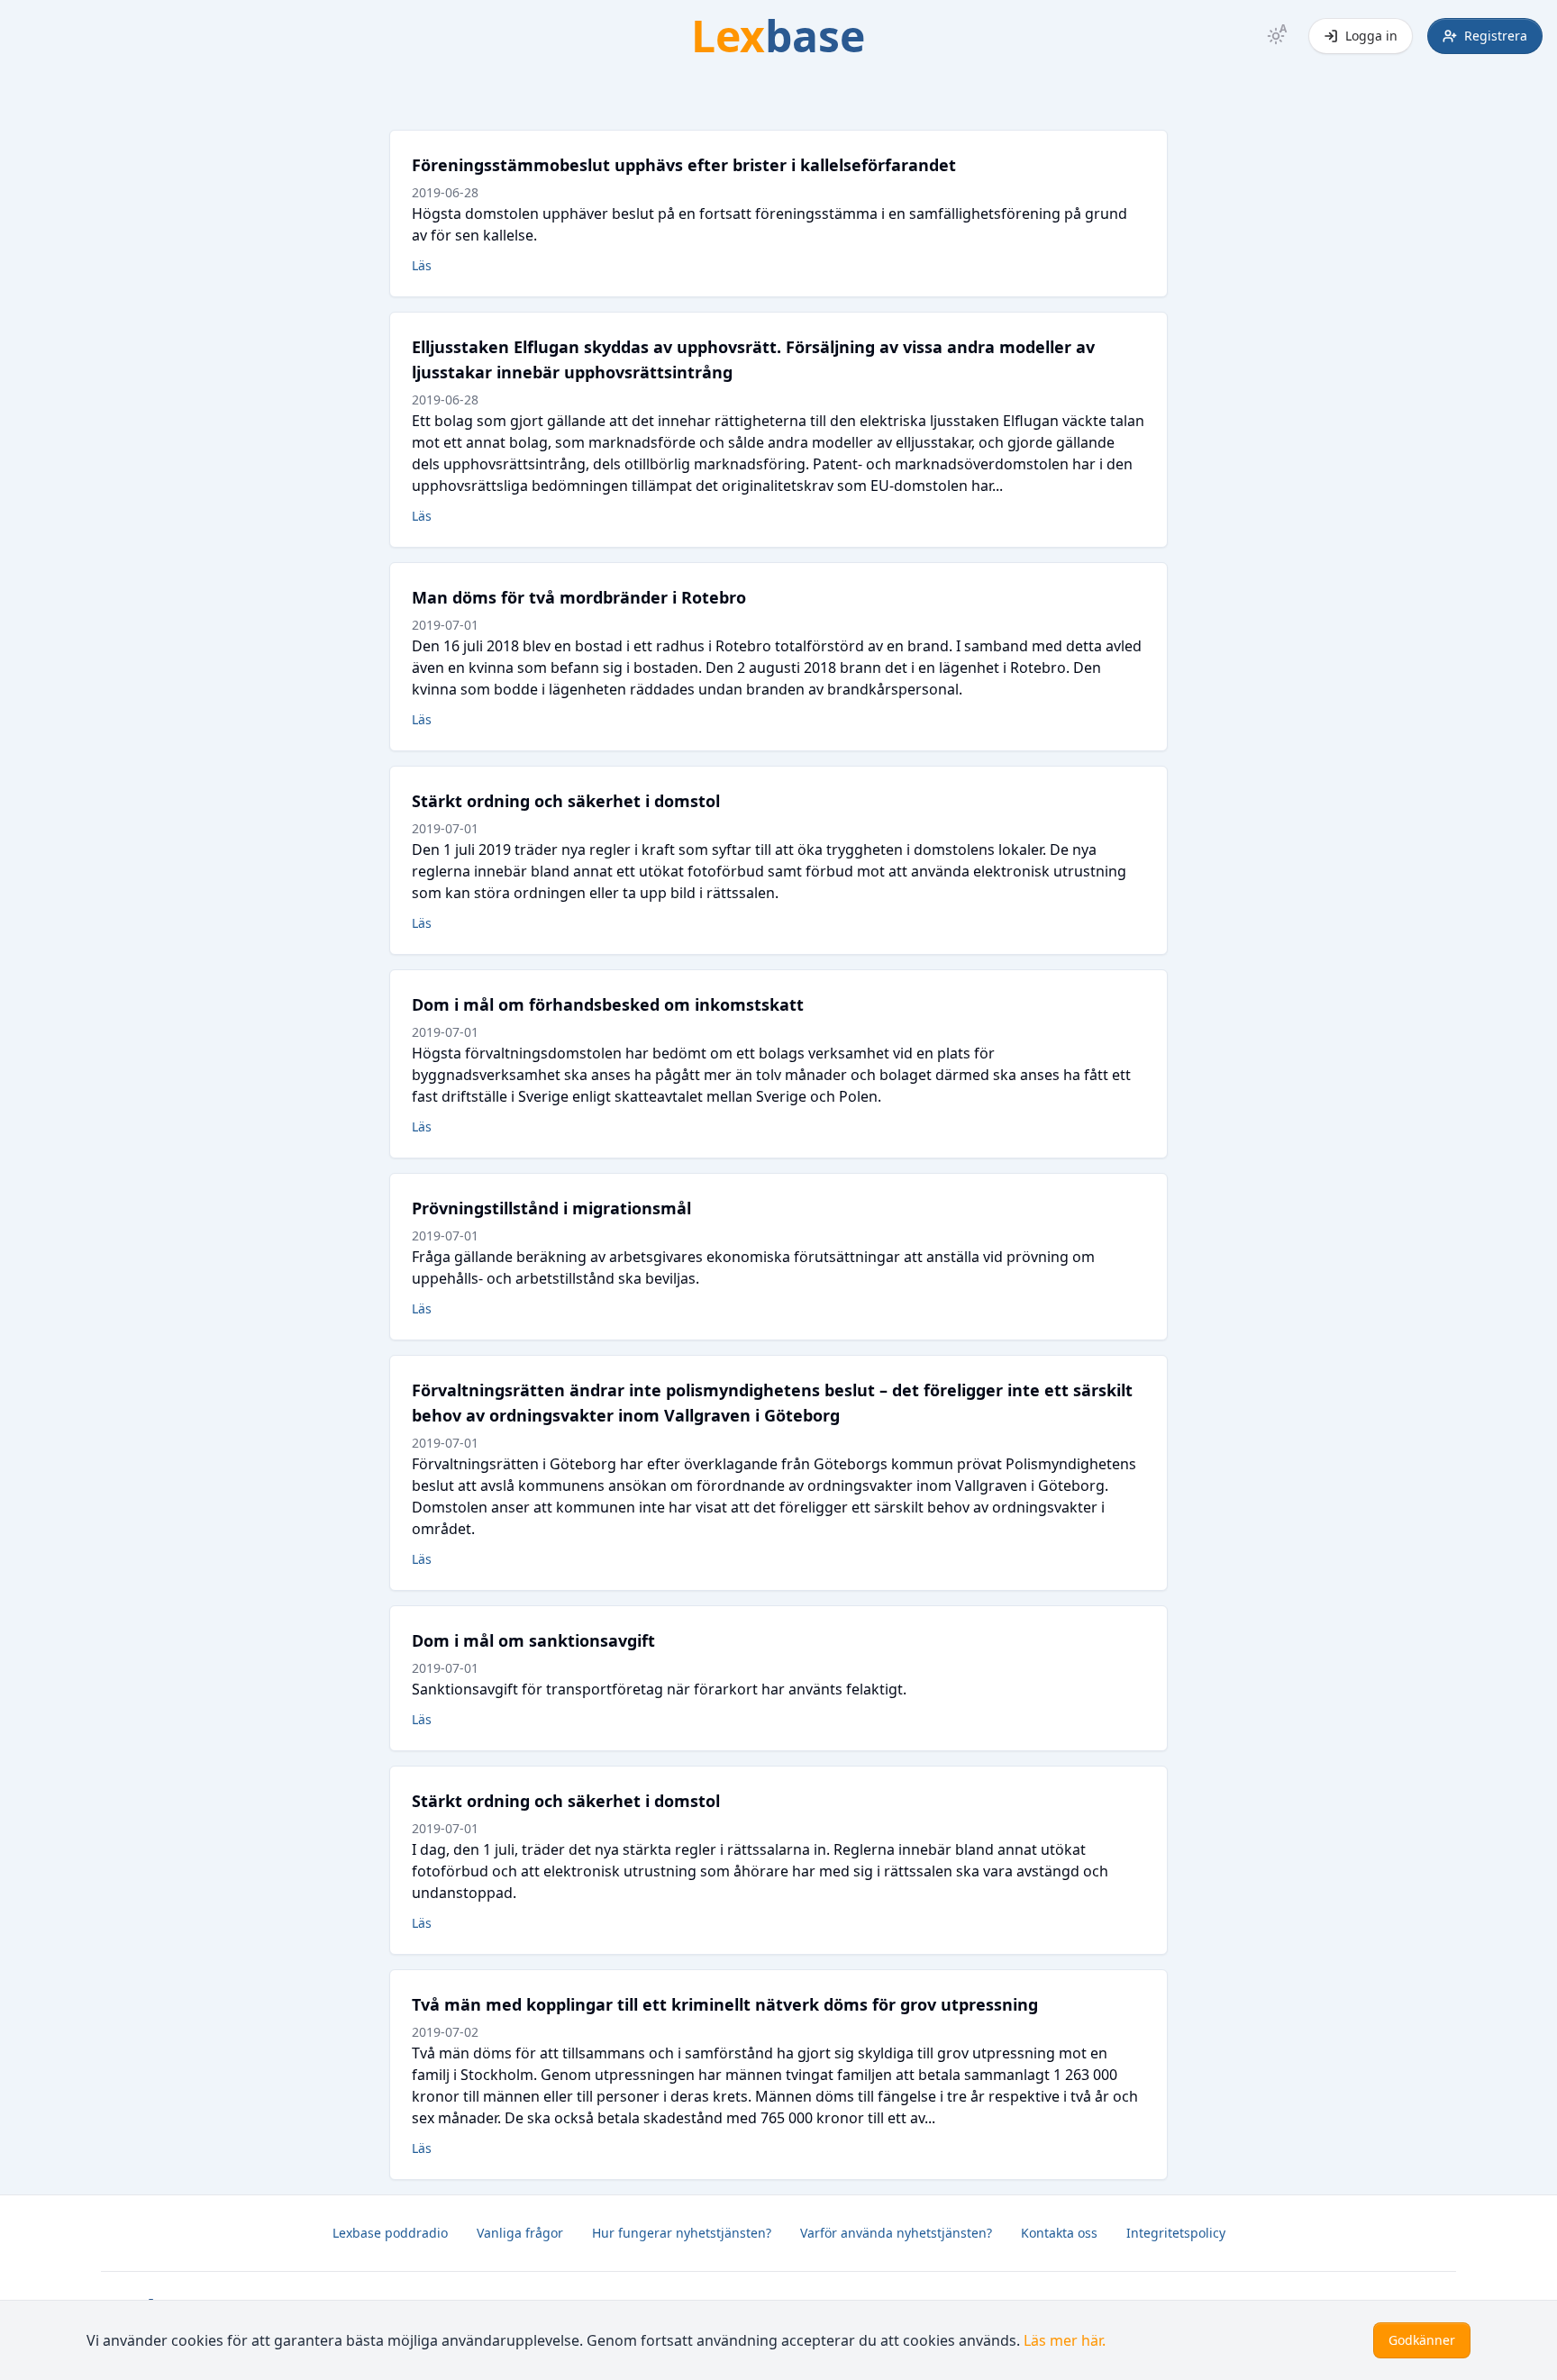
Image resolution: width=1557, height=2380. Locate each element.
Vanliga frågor (520, 2233)
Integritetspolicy (1176, 2233)
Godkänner (1422, 2340)
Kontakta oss (1059, 2233)
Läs (422, 265)
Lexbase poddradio (390, 2233)
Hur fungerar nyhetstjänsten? (682, 2233)
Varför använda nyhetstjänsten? (896, 2233)
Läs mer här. (1065, 2340)
